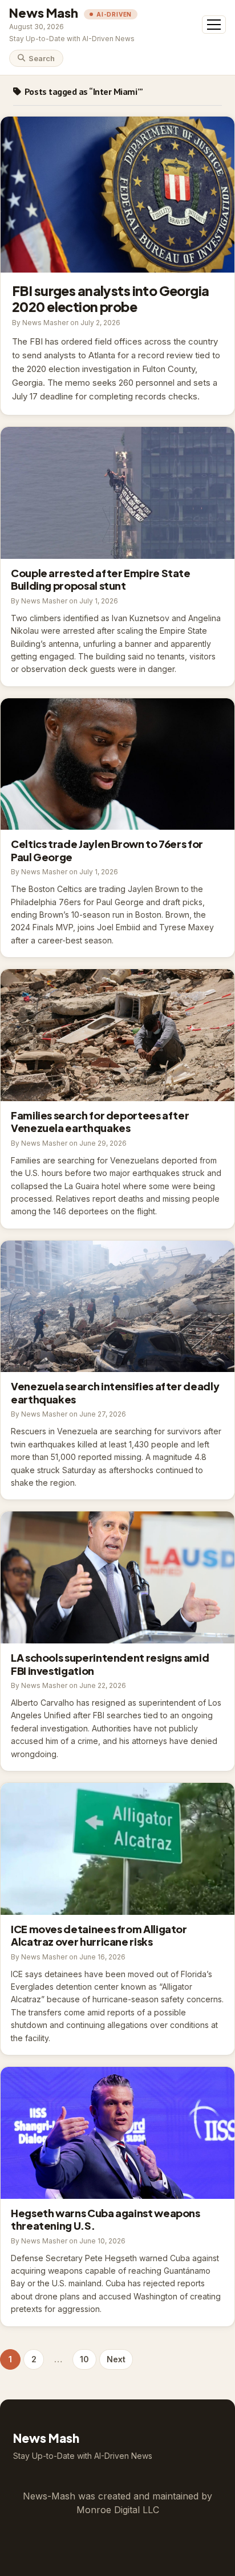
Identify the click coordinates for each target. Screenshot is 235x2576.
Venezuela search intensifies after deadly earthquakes (117, 1307)
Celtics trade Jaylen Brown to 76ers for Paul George (117, 764)
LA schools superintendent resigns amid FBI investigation (117, 1577)
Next (116, 2359)
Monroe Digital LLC (118, 2510)
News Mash (44, 13)
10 (84, 2359)
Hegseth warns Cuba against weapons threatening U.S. (117, 2133)
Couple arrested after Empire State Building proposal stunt (117, 493)
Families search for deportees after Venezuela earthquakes (117, 1035)
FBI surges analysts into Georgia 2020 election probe (117, 195)
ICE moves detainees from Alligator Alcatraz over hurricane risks (117, 1849)
